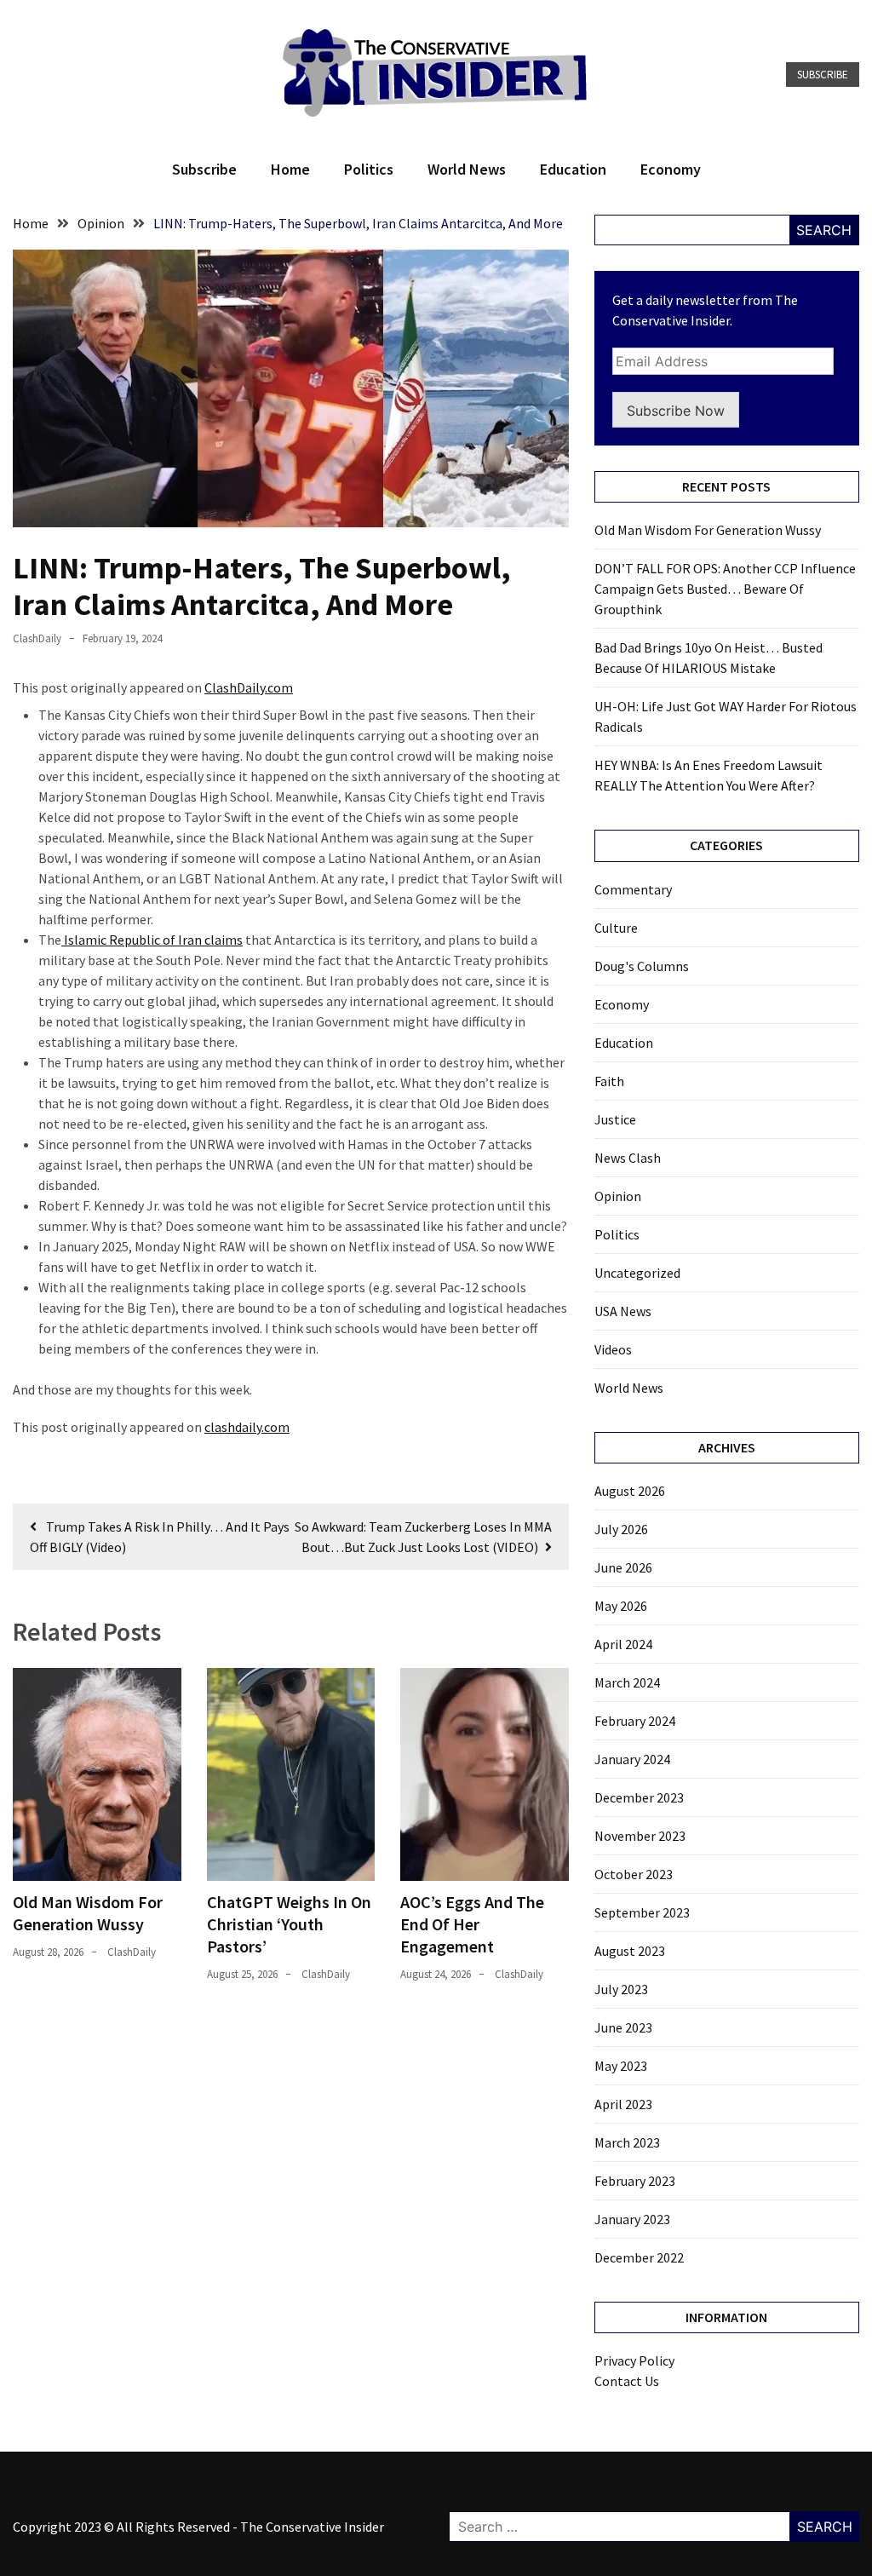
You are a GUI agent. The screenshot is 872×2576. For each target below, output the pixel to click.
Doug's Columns (642, 966)
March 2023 (627, 2142)
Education (573, 169)
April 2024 (623, 1644)
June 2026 (623, 1567)
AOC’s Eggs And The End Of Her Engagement (472, 1924)
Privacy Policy (634, 2360)
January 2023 (632, 2219)
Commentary (633, 889)
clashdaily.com (247, 1427)
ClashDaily (37, 638)
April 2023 (623, 2104)
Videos (613, 1349)
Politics (369, 169)
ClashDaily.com (249, 687)
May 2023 (621, 2066)
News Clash (628, 1158)
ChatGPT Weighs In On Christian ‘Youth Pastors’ (289, 1924)
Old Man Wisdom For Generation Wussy (88, 1913)
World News (467, 169)
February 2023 (635, 2181)
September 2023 (642, 1912)
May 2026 (621, 1606)
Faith (609, 1081)
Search (824, 230)
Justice (615, 1119)
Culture (616, 928)
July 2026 (621, 1529)
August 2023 (630, 1951)
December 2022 (639, 2257)
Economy (671, 169)
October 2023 (634, 1874)
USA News (623, 1311)
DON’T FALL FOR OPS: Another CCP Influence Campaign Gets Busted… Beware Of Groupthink (725, 589)
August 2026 (630, 1491)
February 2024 (635, 1721)
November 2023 (640, 1836)
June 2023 (623, 2027)
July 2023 (621, 1989)
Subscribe (823, 75)
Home (290, 169)
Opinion (618, 1196)
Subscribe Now (676, 411)
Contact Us (627, 2381)
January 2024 (632, 1759)
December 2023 (639, 1797)
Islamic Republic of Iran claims (152, 940)
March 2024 (627, 1682)
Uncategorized (637, 1273)
